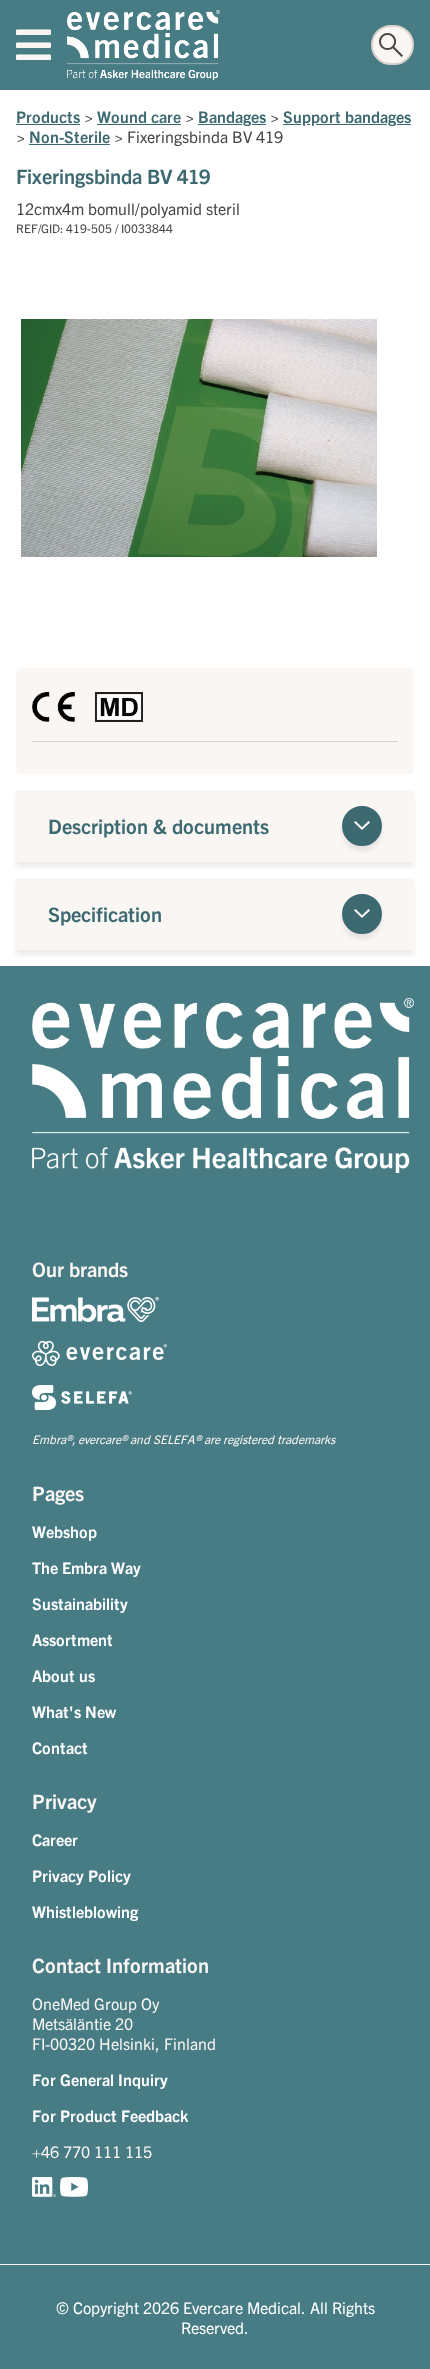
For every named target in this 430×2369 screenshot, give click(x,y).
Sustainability (80, 1603)
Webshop (64, 1531)
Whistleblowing (85, 1911)
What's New (74, 1711)
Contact (60, 1747)
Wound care (139, 116)
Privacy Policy (81, 1875)
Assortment (72, 1639)
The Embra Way (86, 1567)
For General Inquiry (100, 2079)
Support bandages (347, 116)
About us (63, 1675)
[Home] (143, 45)
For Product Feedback (110, 2115)
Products (48, 116)
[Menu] (33, 45)
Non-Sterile (69, 136)
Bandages (232, 116)
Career (55, 1839)
